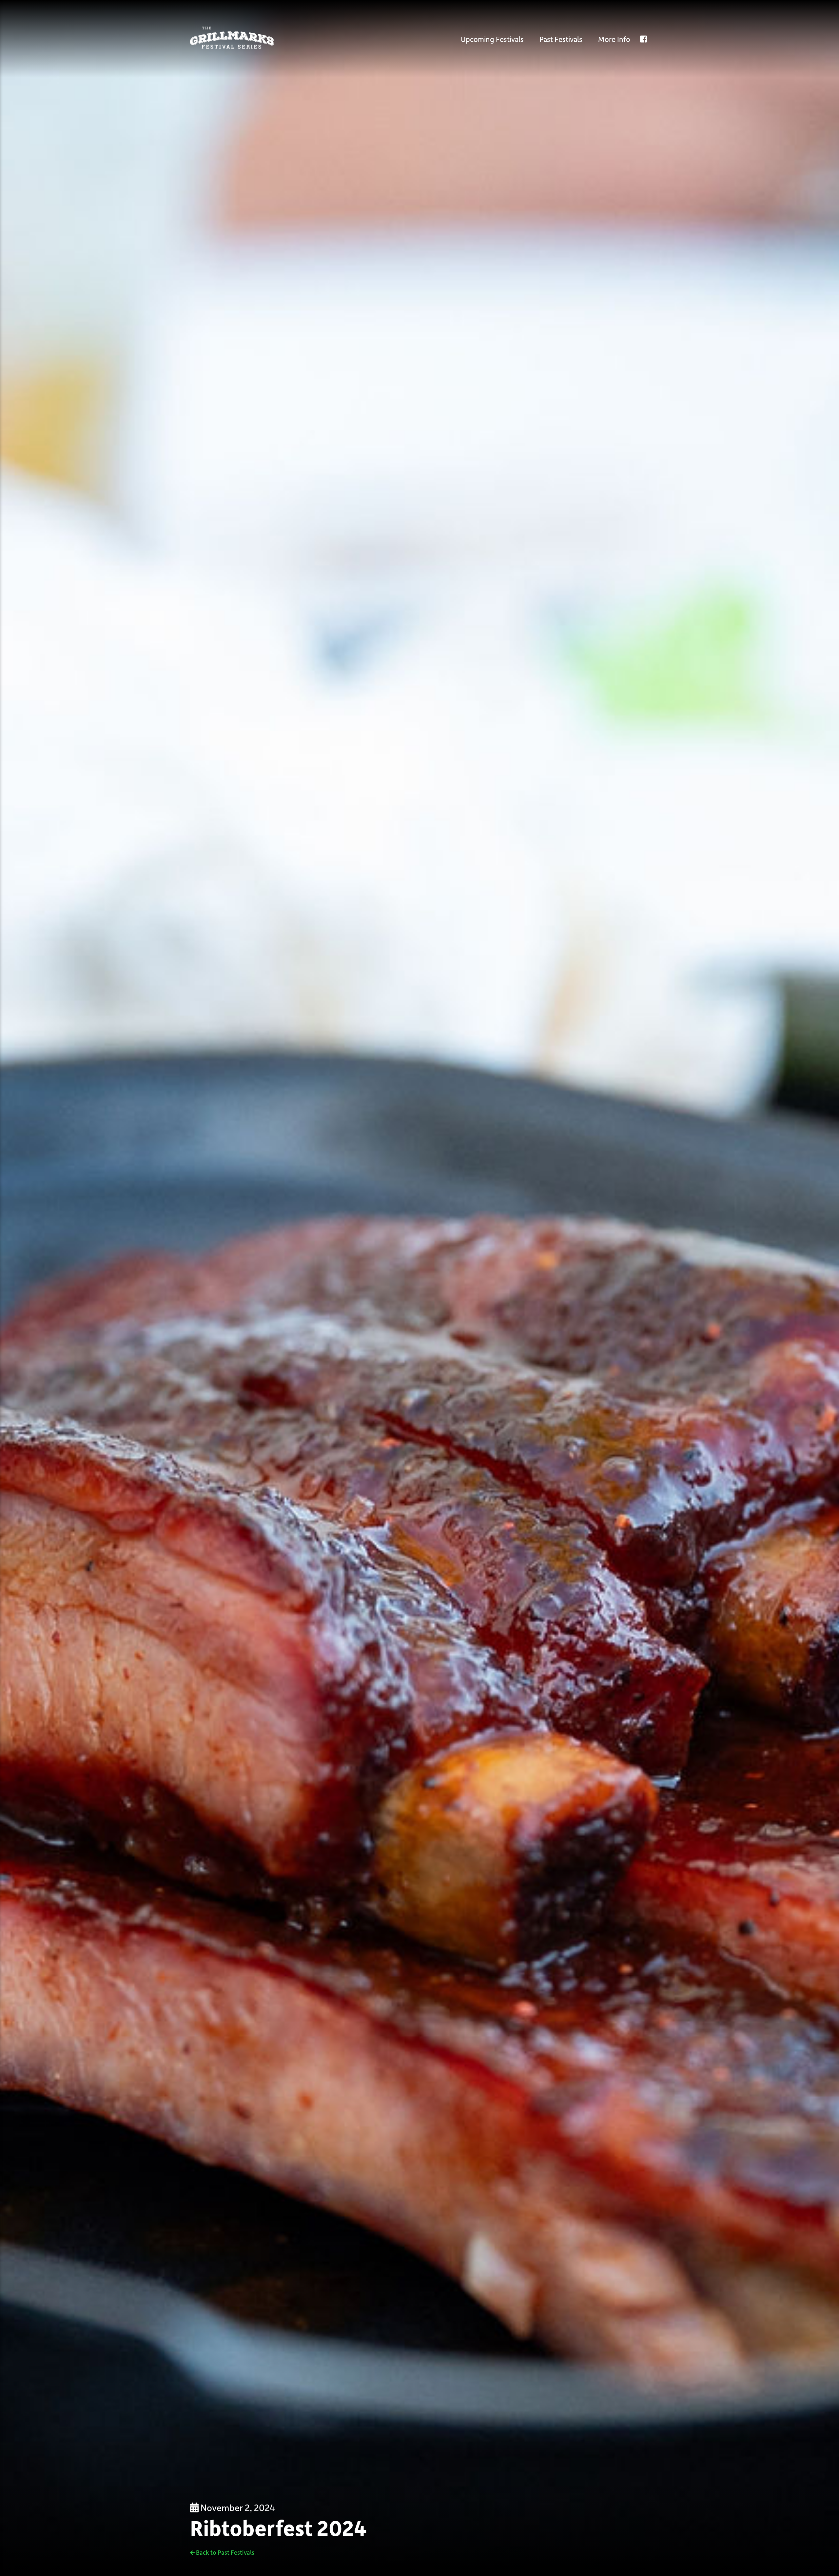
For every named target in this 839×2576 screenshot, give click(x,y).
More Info (614, 39)
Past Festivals (561, 39)
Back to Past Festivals (224, 2552)
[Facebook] (644, 39)
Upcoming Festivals (492, 39)
